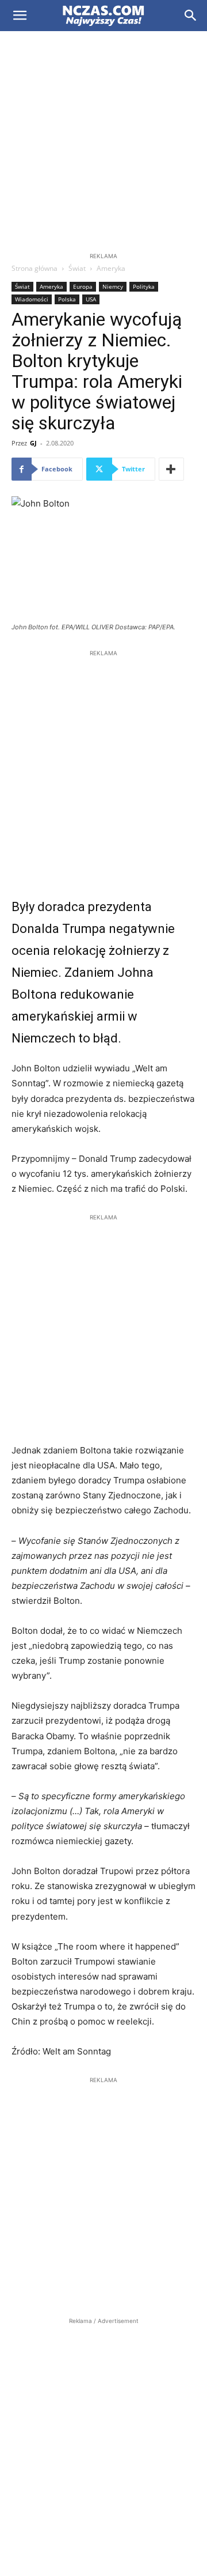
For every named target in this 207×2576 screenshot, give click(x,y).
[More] (171, 469)
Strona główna (34, 268)
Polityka (144, 286)
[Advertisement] (103, 141)
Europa (83, 286)
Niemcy (113, 286)
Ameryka (111, 268)
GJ (33, 443)
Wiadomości (32, 299)
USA (91, 299)
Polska (67, 299)
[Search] (191, 16)
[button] (20, 16)
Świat (77, 268)
